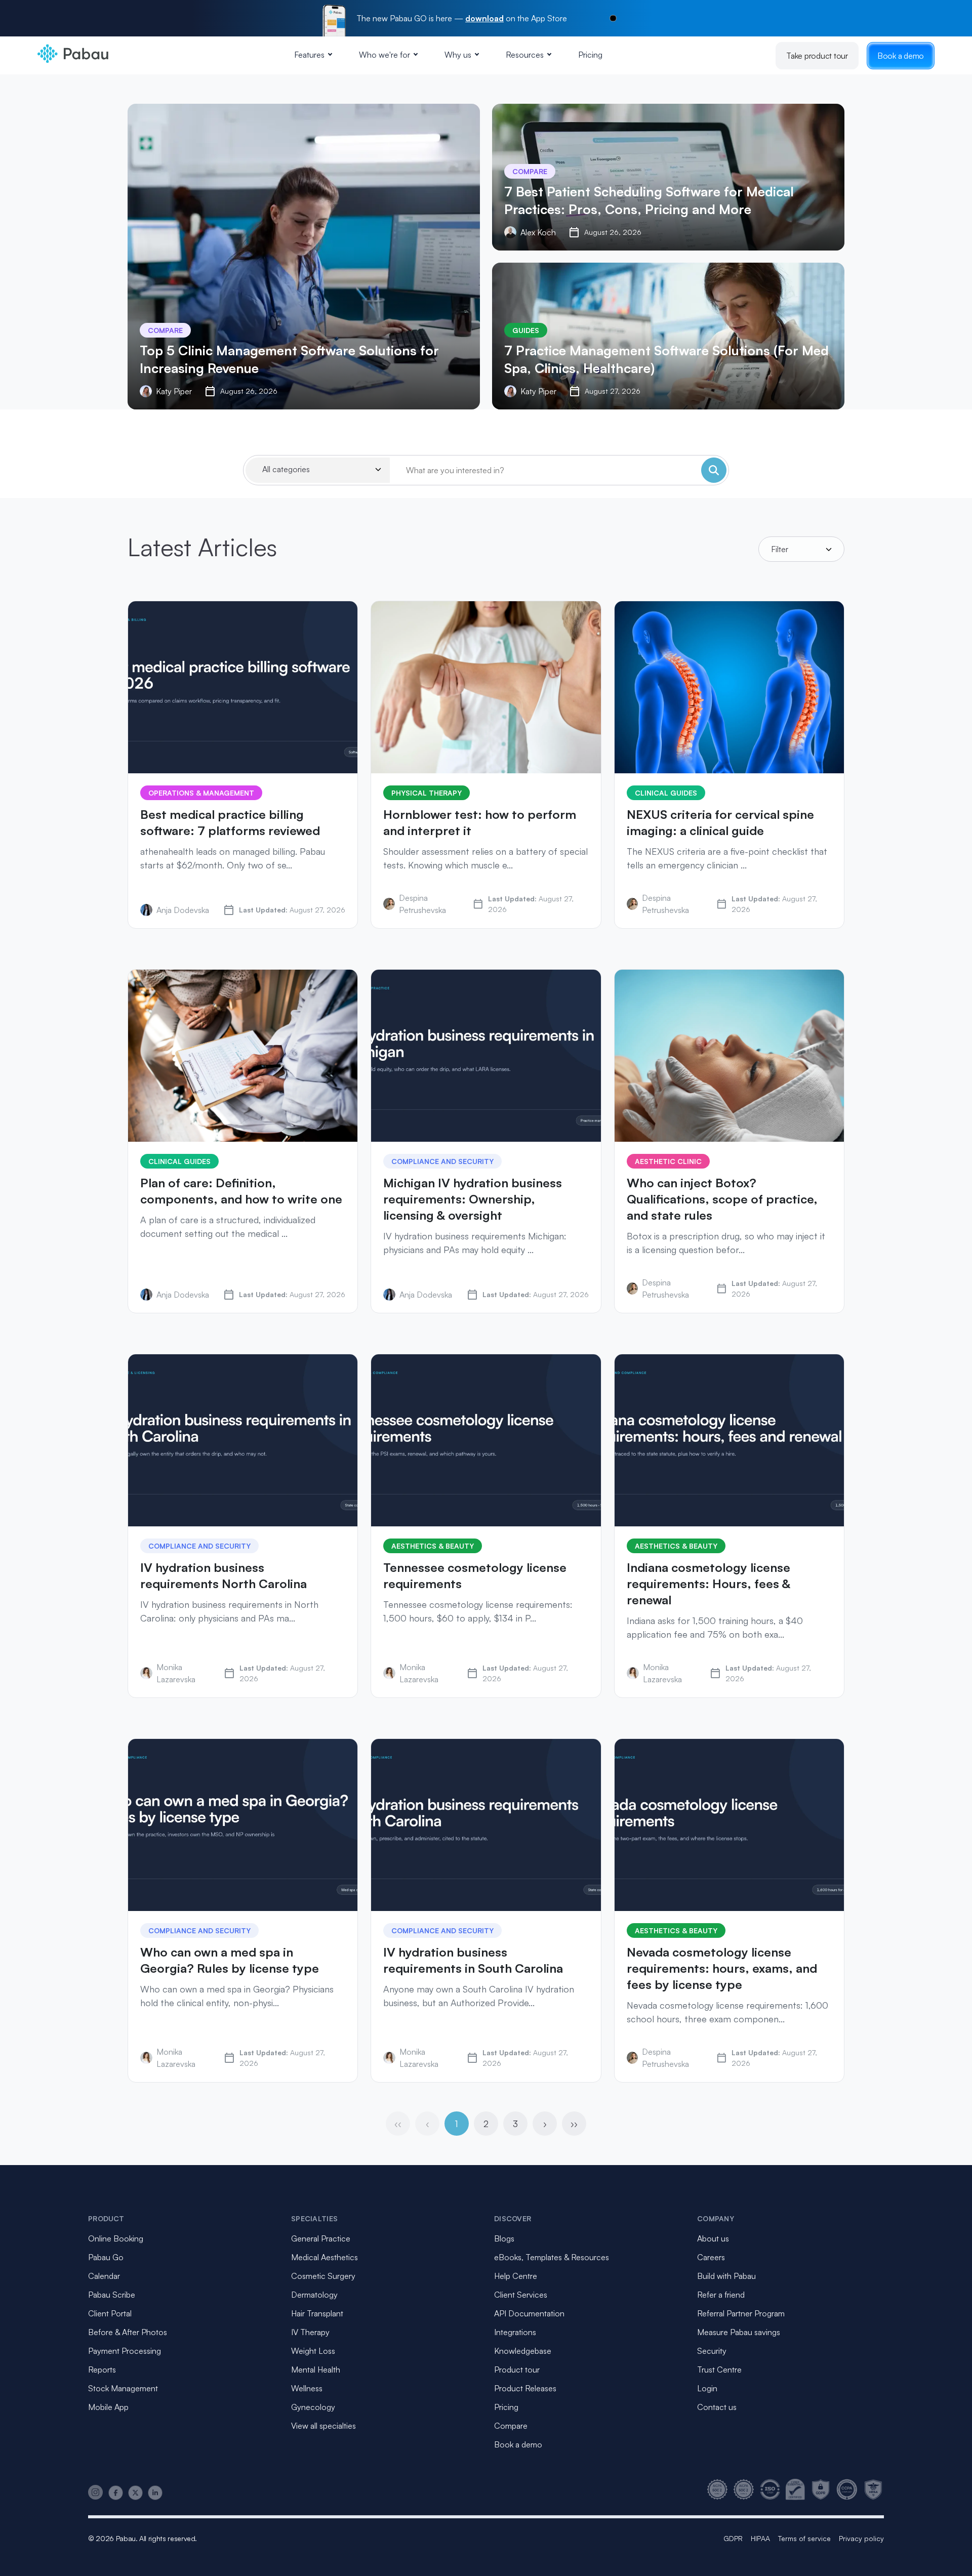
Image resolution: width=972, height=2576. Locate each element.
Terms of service (804, 2538)
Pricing (590, 55)
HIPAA (760, 2538)
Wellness (307, 2388)
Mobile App (108, 2407)
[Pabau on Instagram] (96, 2492)
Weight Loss (313, 2351)
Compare (511, 2426)
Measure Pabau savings (739, 2332)
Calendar (104, 2276)
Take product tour (817, 56)
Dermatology (314, 2295)
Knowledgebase (523, 2351)
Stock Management (123, 2388)
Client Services (521, 2295)
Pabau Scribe (112, 2295)
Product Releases (525, 2388)
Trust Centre (719, 2370)
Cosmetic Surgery (323, 2276)
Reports (102, 2370)
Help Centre (516, 2276)
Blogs (504, 2238)
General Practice (321, 2238)
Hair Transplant (317, 2313)
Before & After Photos (128, 2332)
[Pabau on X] (135, 2493)
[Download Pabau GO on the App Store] (613, 18)
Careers (711, 2257)
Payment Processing (125, 2351)
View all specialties (323, 2426)
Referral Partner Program (741, 2313)
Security (712, 2351)
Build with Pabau (726, 2276)
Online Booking (116, 2238)
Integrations (515, 2332)
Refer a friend (721, 2295)
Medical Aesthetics (325, 2257)
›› (574, 2124)
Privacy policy (861, 2538)
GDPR (733, 2538)
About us (713, 2238)
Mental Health (316, 2370)
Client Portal (110, 2313)
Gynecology (313, 2407)
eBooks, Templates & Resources (552, 2257)
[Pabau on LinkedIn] (155, 2493)
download (484, 18)
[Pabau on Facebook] (116, 2493)
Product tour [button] (517, 2370)
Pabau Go (106, 2257)
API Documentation (529, 2313)
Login (707, 2388)
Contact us (717, 2407)
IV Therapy (310, 2332)
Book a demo (901, 56)
